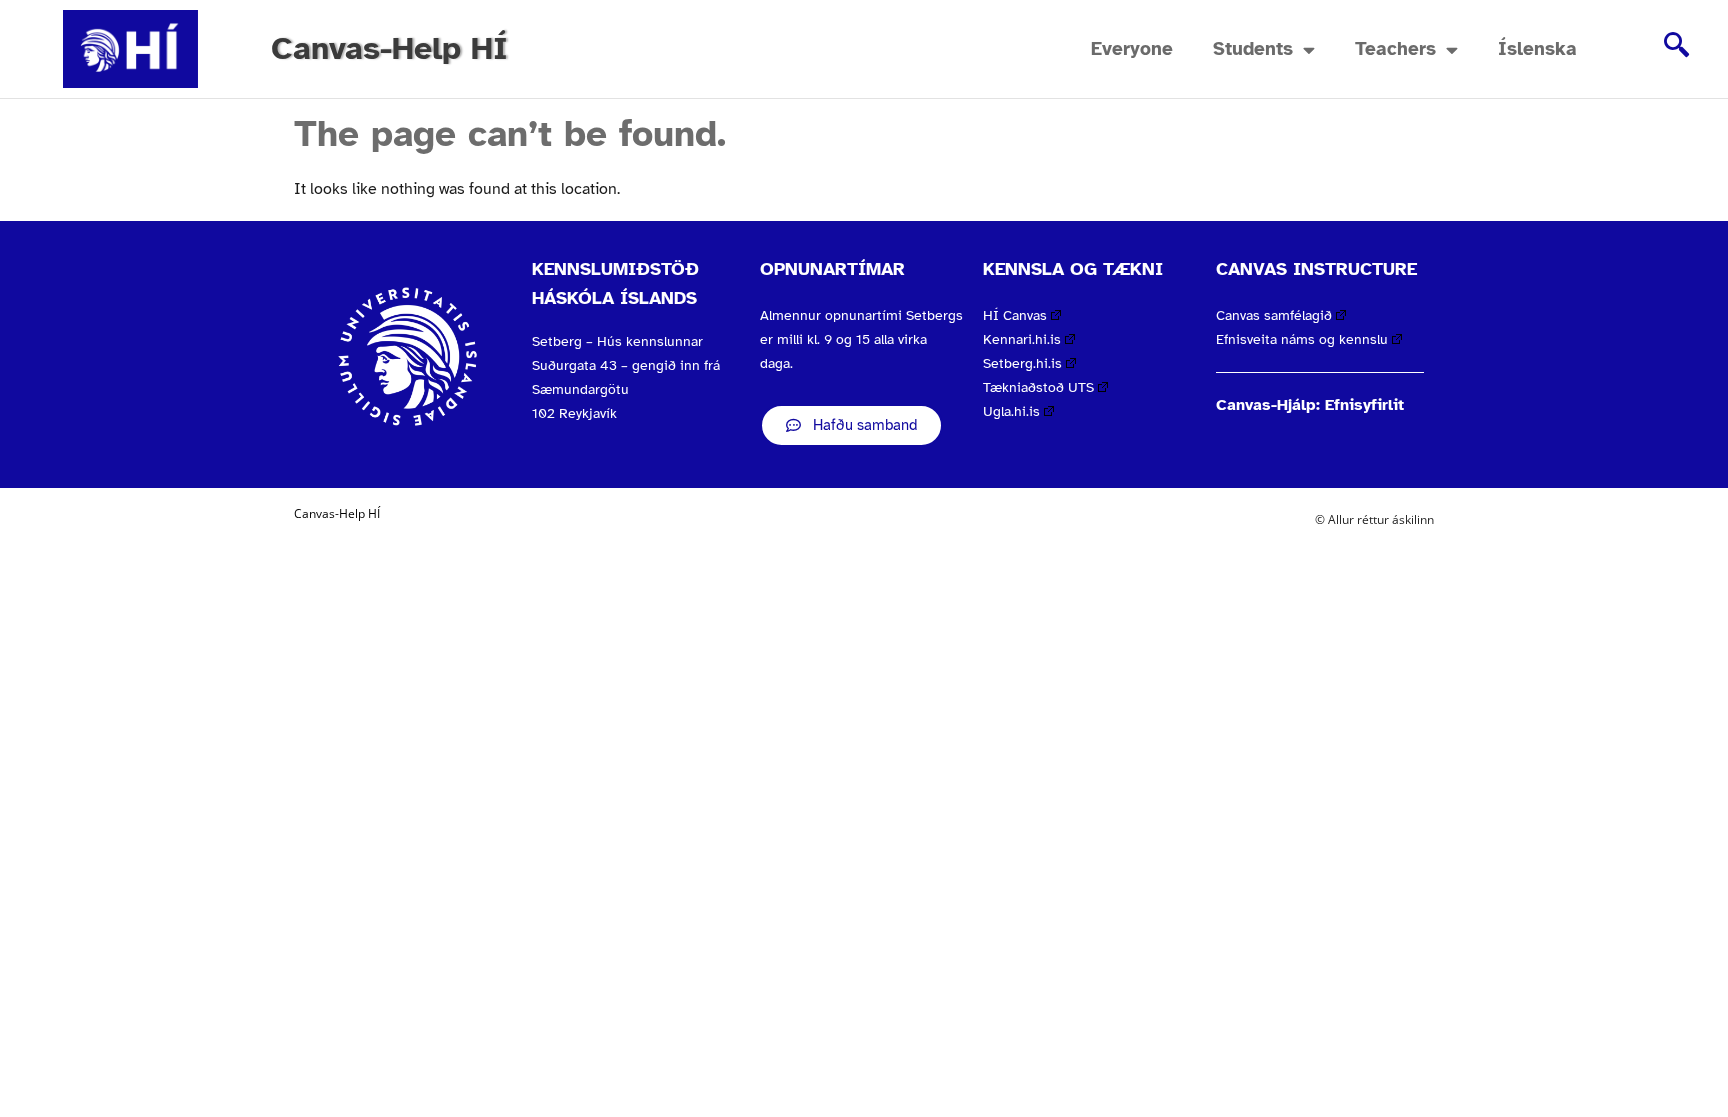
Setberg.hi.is (1022, 363)
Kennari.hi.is (1022, 339)
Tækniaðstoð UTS (1038, 387)
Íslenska (1537, 49)
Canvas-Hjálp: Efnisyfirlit (1310, 405)
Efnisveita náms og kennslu (1302, 339)
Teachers (1395, 49)
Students (1253, 49)
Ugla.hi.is (1011, 411)
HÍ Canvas (1015, 315)
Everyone (1132, 49)
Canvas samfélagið (1274, 315)
